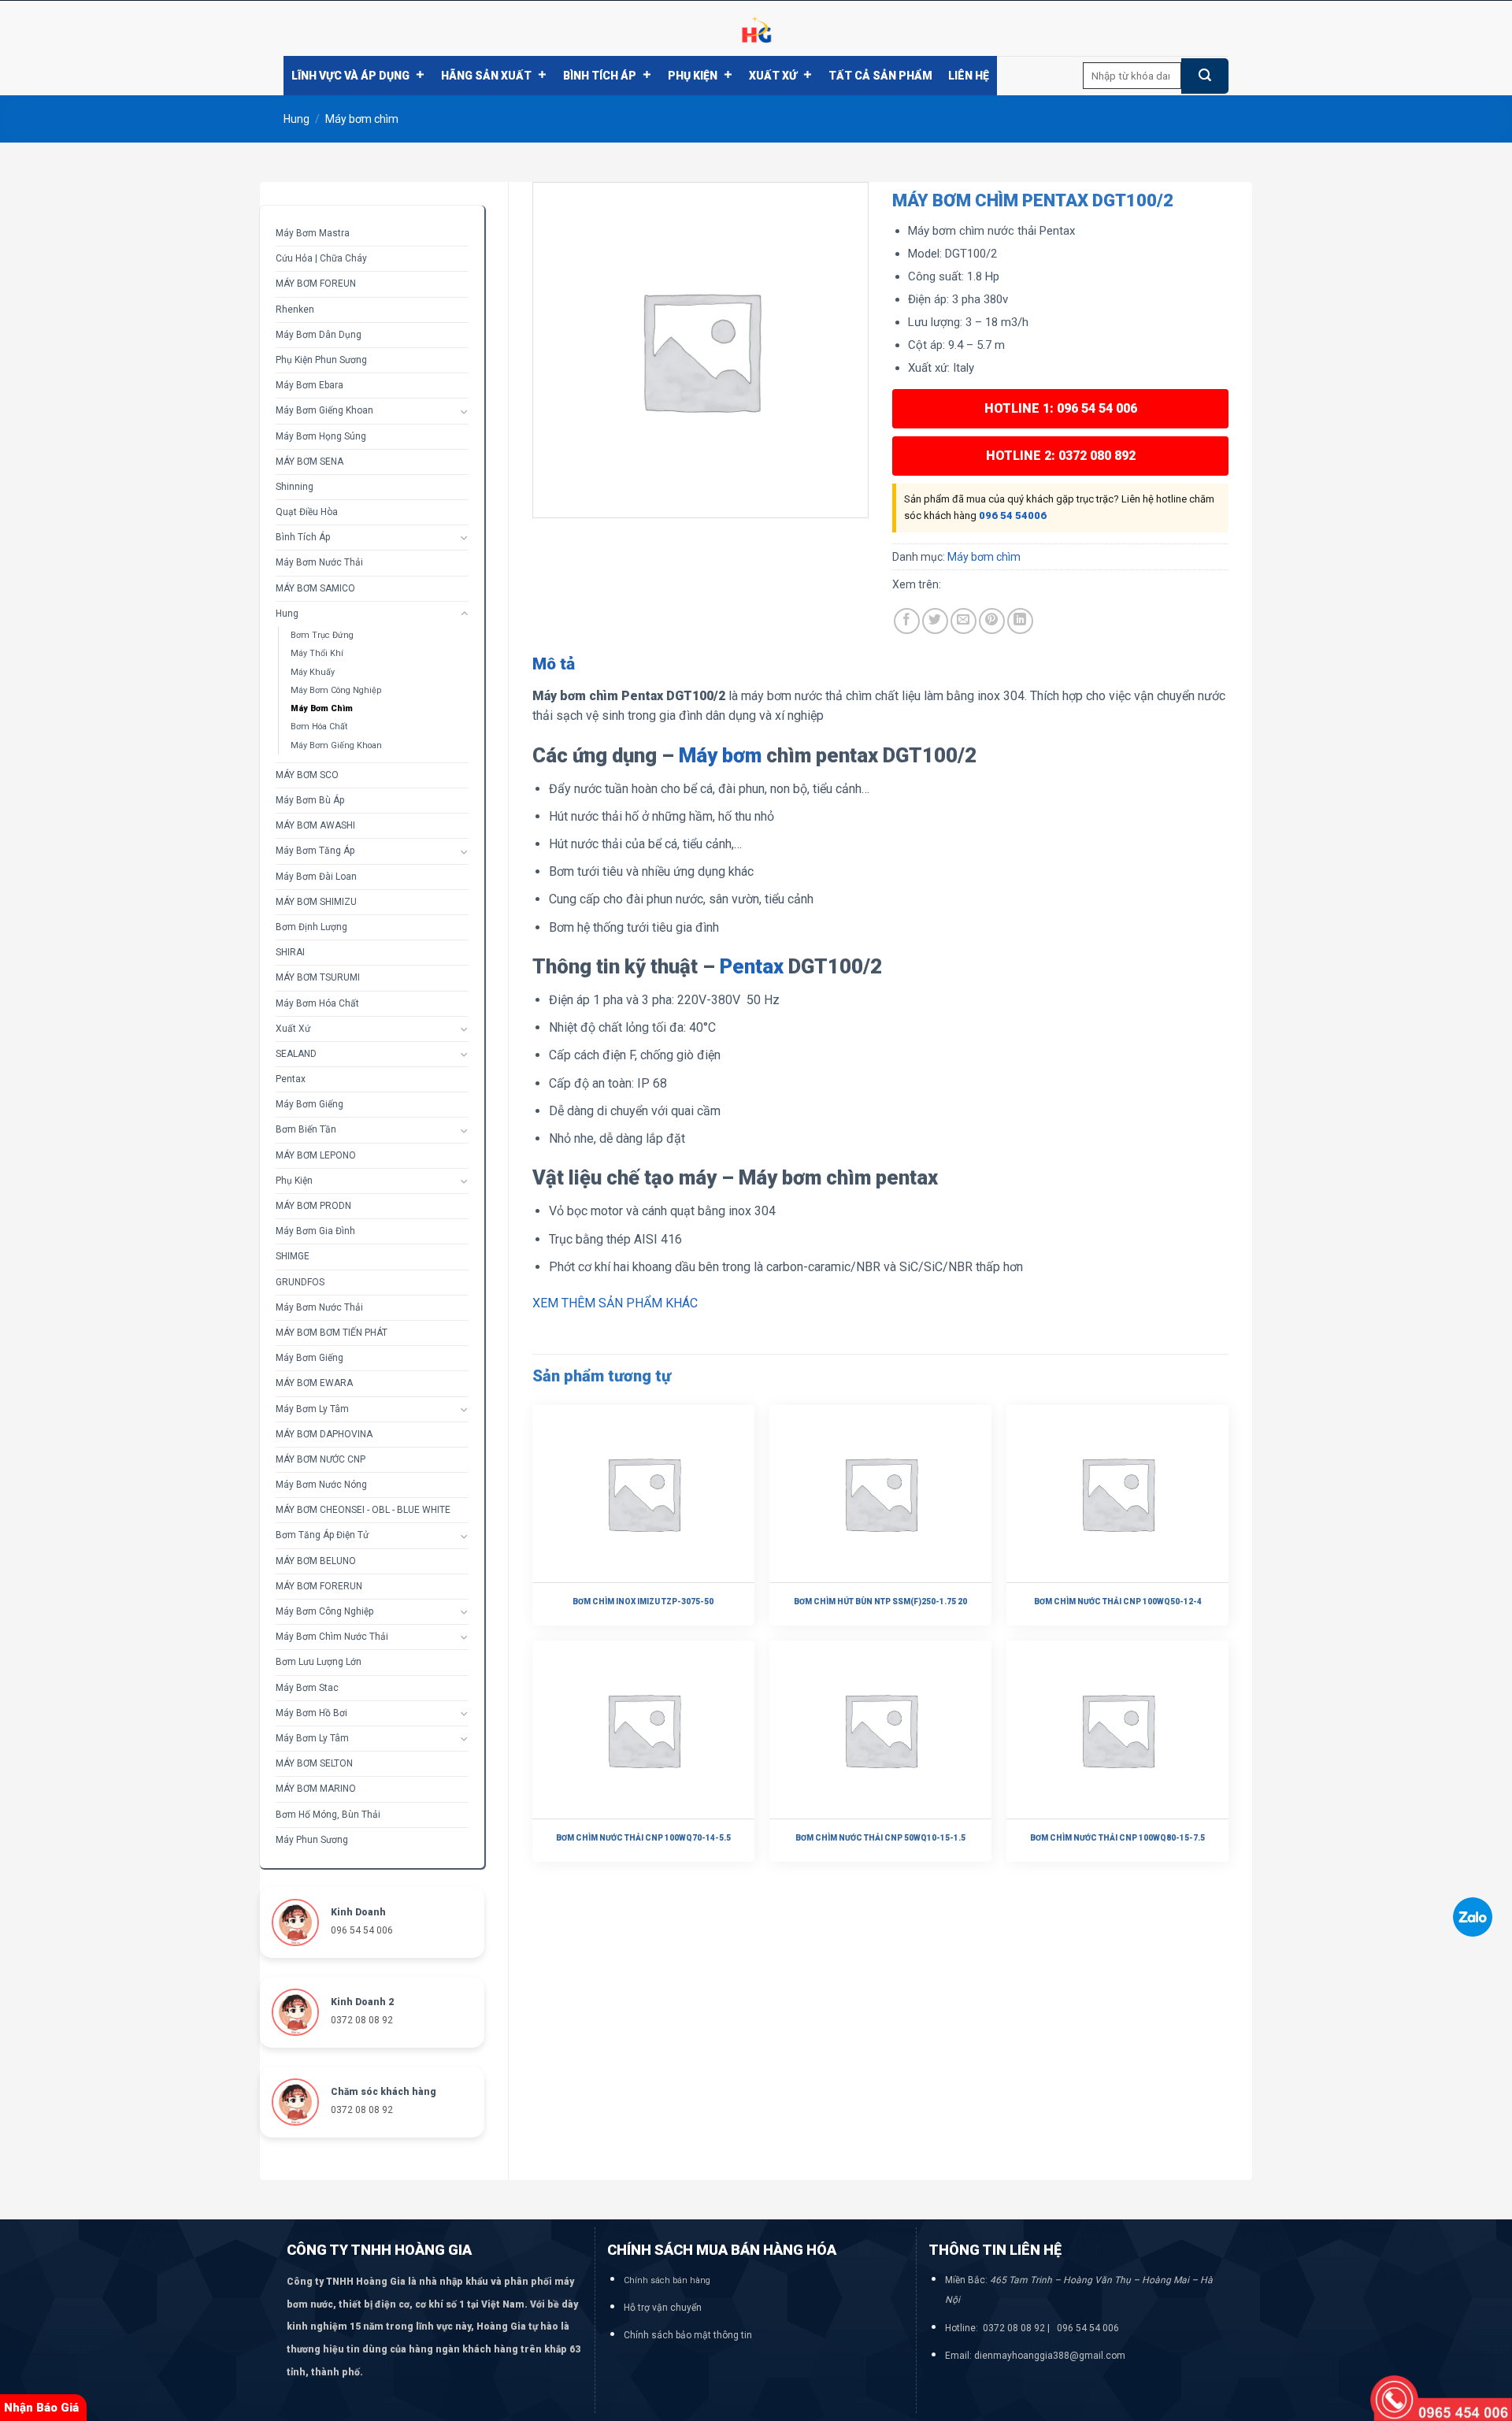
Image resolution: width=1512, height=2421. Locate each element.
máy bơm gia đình (315, 1231)
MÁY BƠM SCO (307, 775)
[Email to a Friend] (964, 621)
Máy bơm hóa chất (317, 1003)
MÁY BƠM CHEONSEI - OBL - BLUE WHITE (363, 1510)
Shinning (295, 487)
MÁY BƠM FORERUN (319, 1586)
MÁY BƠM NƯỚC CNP (321, 1459)
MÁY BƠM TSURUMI (318, 977)
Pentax (291, 1079)
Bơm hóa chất (319, 727)
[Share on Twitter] (935, 621)
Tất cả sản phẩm (880, 76)
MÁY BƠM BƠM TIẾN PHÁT (332, 1333)
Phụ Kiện (693, 76)
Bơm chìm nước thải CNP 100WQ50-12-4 (1118, 1602)
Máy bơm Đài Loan (316, 877)
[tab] (554, 665)
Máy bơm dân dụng (319, 335)
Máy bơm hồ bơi (311, 1713)
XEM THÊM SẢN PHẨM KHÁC (615, 1303)
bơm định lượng (311, 927)
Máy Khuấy (313, 672)
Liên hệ (969, 76)
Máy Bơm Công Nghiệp (324, 1611)
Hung (296, 119)
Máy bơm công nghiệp (336, 690)
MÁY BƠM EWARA (314, 1383)
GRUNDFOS (300, 1282)
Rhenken (295, 310)
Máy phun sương (312, 1840)
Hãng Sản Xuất (486, 76)
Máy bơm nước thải (319, 562)
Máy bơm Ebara (309, 385)
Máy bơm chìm (362, 119)
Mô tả (554, 664)
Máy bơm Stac (307, 1688)
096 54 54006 (1013, 515)
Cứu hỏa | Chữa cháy (321, 258)
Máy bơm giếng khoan (336, 745)
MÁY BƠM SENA (309, 462)
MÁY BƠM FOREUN (316, 284)
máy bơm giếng (309, 1358)
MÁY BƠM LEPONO (316, 1155)
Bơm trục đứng (322, 635)
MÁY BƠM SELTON (314, 1763)
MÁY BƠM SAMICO (315, 588)
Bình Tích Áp (600, 76)
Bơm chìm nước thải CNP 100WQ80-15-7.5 (1117, 1838)
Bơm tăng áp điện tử (322, 1535)
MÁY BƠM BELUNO (316, 1561)
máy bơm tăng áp (315, 851)
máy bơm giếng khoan (324, 410)
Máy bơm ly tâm (312, 1409)
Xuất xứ (773, 76)
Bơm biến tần (306, 1129)
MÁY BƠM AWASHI (315, 825)
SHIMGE (293, 1256)
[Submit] (1205, 76)
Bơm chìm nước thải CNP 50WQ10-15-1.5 (880, 1838)
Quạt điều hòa (307, 512)
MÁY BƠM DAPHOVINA (324, 1434)
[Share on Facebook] (907, 621)
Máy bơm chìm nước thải (332, 1637)
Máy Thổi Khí (317, 653)
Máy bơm (720, 755)
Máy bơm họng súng (321, 436)
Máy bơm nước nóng (321, 1485)
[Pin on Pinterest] (992, 621)
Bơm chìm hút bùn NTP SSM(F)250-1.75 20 (880, 1602)
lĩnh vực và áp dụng (350, 76)
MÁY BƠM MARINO (316, 1789)
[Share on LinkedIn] (1020, 621)
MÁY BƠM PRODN (313, 1206)
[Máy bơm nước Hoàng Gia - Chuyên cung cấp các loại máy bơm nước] (756, 28)
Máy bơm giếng (309, 1104)
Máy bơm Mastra (313, 233)
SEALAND (296, 1054)
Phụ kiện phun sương (321, 360)
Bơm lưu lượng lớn (319, 1662)
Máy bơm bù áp (310, 800)
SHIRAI (290, 952)
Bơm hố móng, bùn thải (328, 1815)
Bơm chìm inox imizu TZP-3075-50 (643, 1602)
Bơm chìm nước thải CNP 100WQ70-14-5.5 (643, 1838)
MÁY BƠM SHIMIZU (316, 902)
